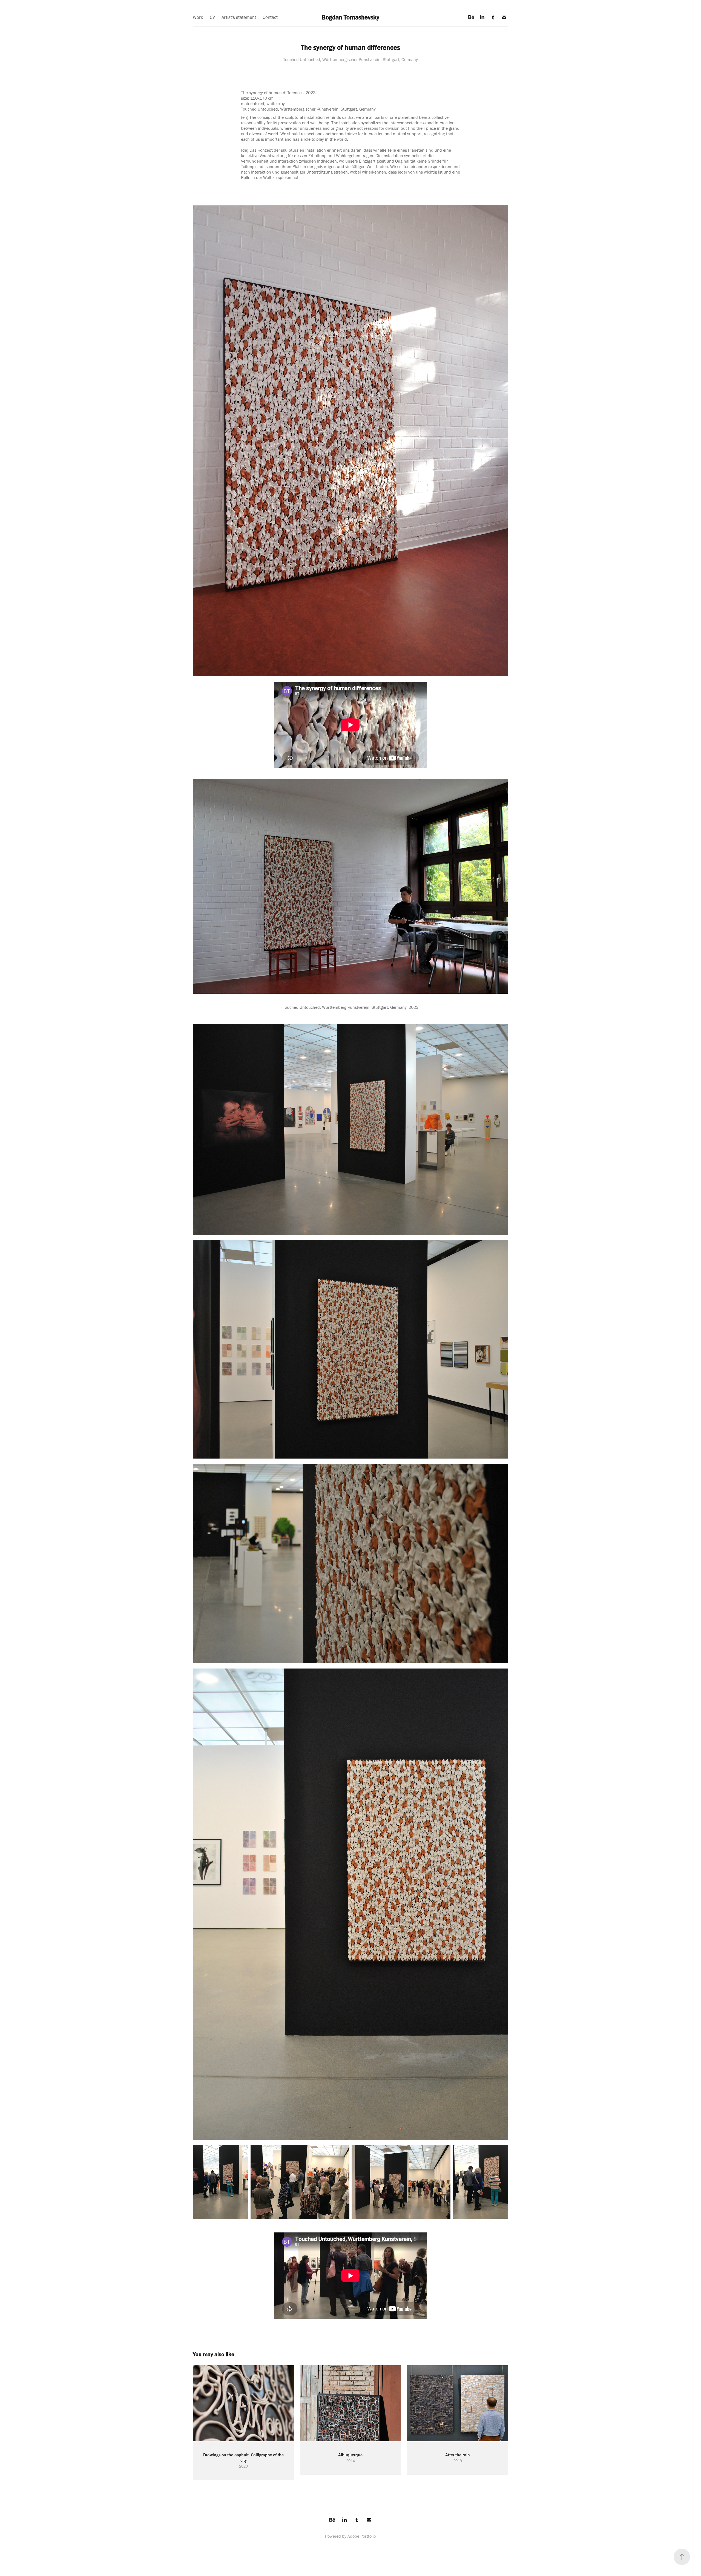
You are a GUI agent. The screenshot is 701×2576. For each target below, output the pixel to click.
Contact (270, 17)
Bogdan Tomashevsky (350, 17)
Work (198, 17)
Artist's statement (239, 17)
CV (212, 17)
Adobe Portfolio (362, 2536)
